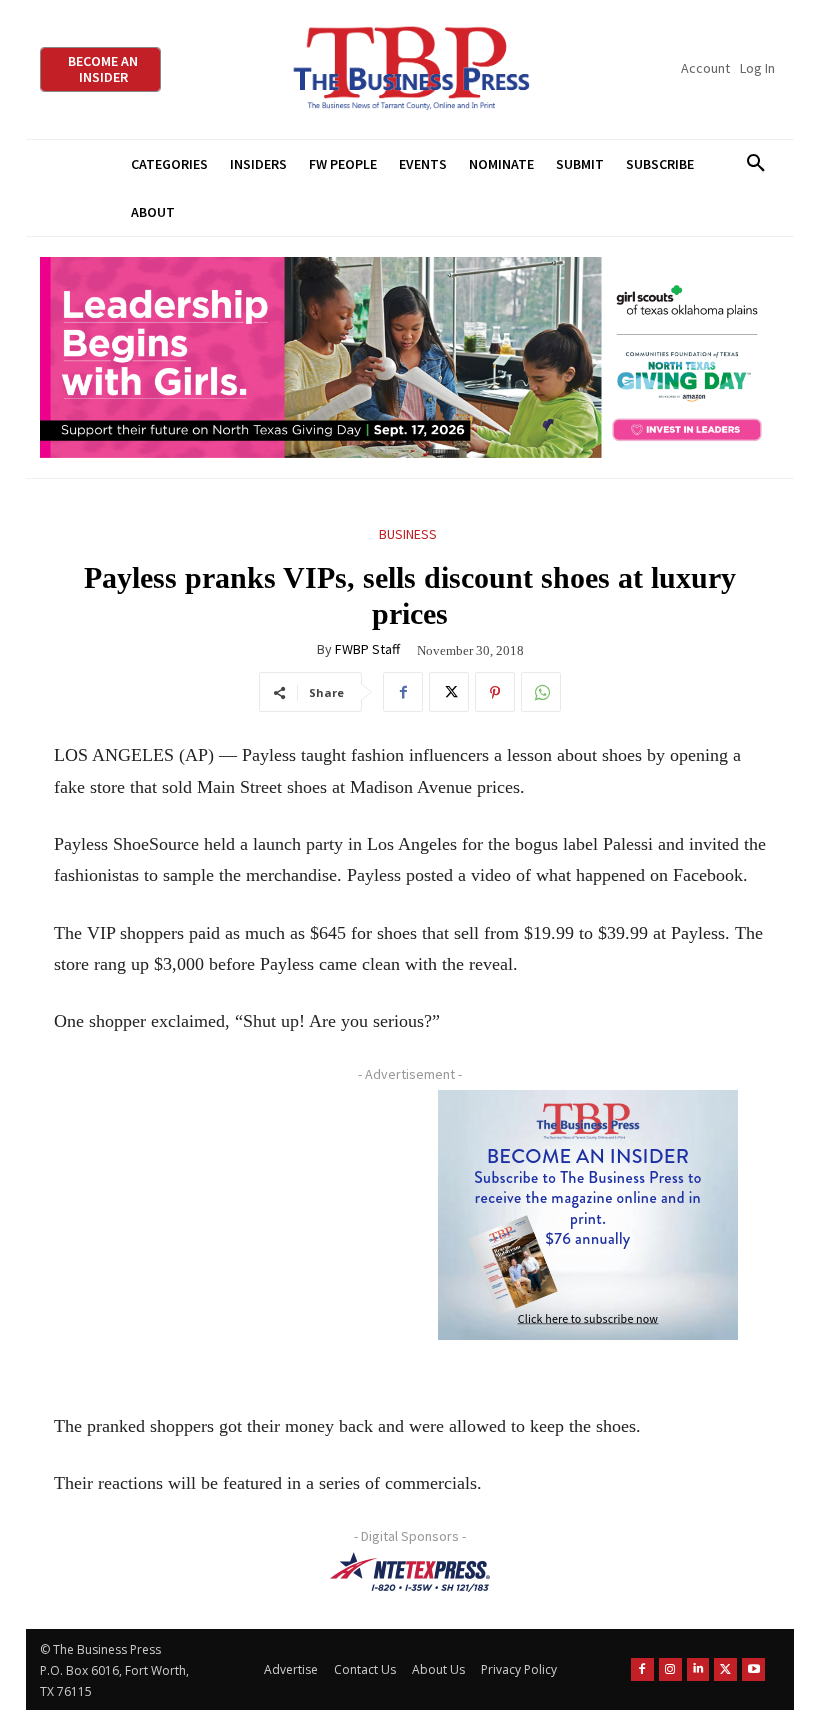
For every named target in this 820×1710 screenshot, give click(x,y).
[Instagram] (670, 1669)
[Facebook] (403, 692)
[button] (755, 164)
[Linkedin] (698, 1669)
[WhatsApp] (541, 692)
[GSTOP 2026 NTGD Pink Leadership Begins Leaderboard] (410, 357)
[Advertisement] (225, 1232)
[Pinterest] (495, 692)
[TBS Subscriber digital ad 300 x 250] (588, 1215)
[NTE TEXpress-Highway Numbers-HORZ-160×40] (410, 1572)
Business (408, 534)
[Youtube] (753, 1669)
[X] (449, 692)
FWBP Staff (367, 649)
